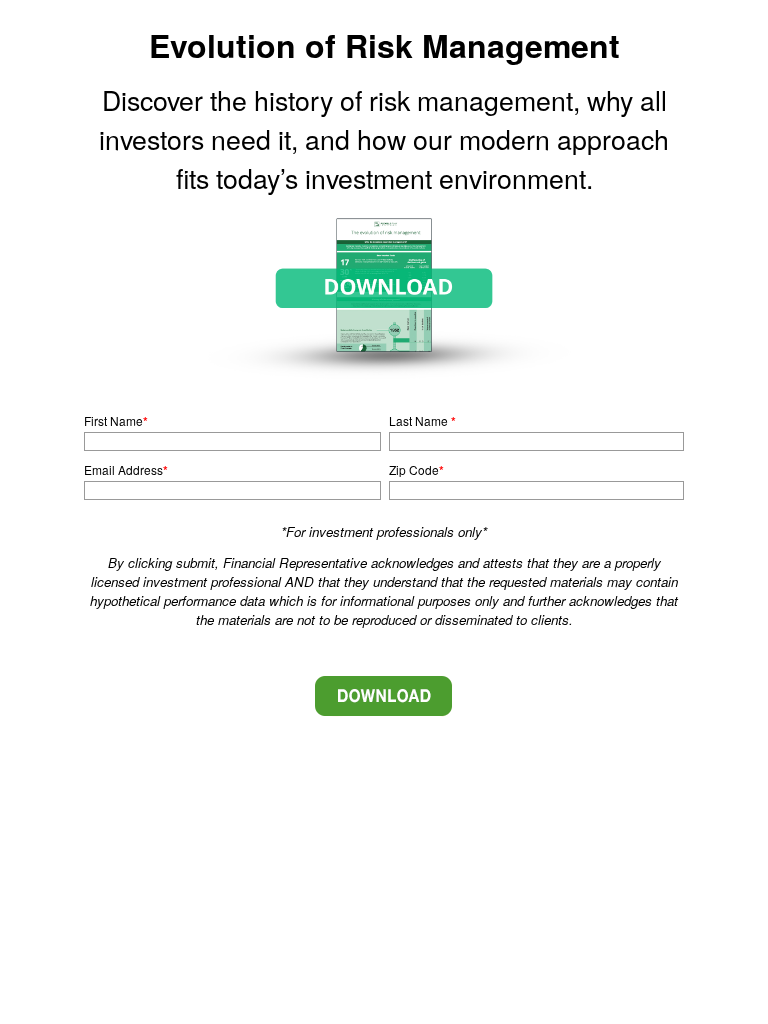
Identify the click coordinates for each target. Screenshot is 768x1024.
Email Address (123, 469)
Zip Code (414, 469)
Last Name (420, 420)
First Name (113, 420)
